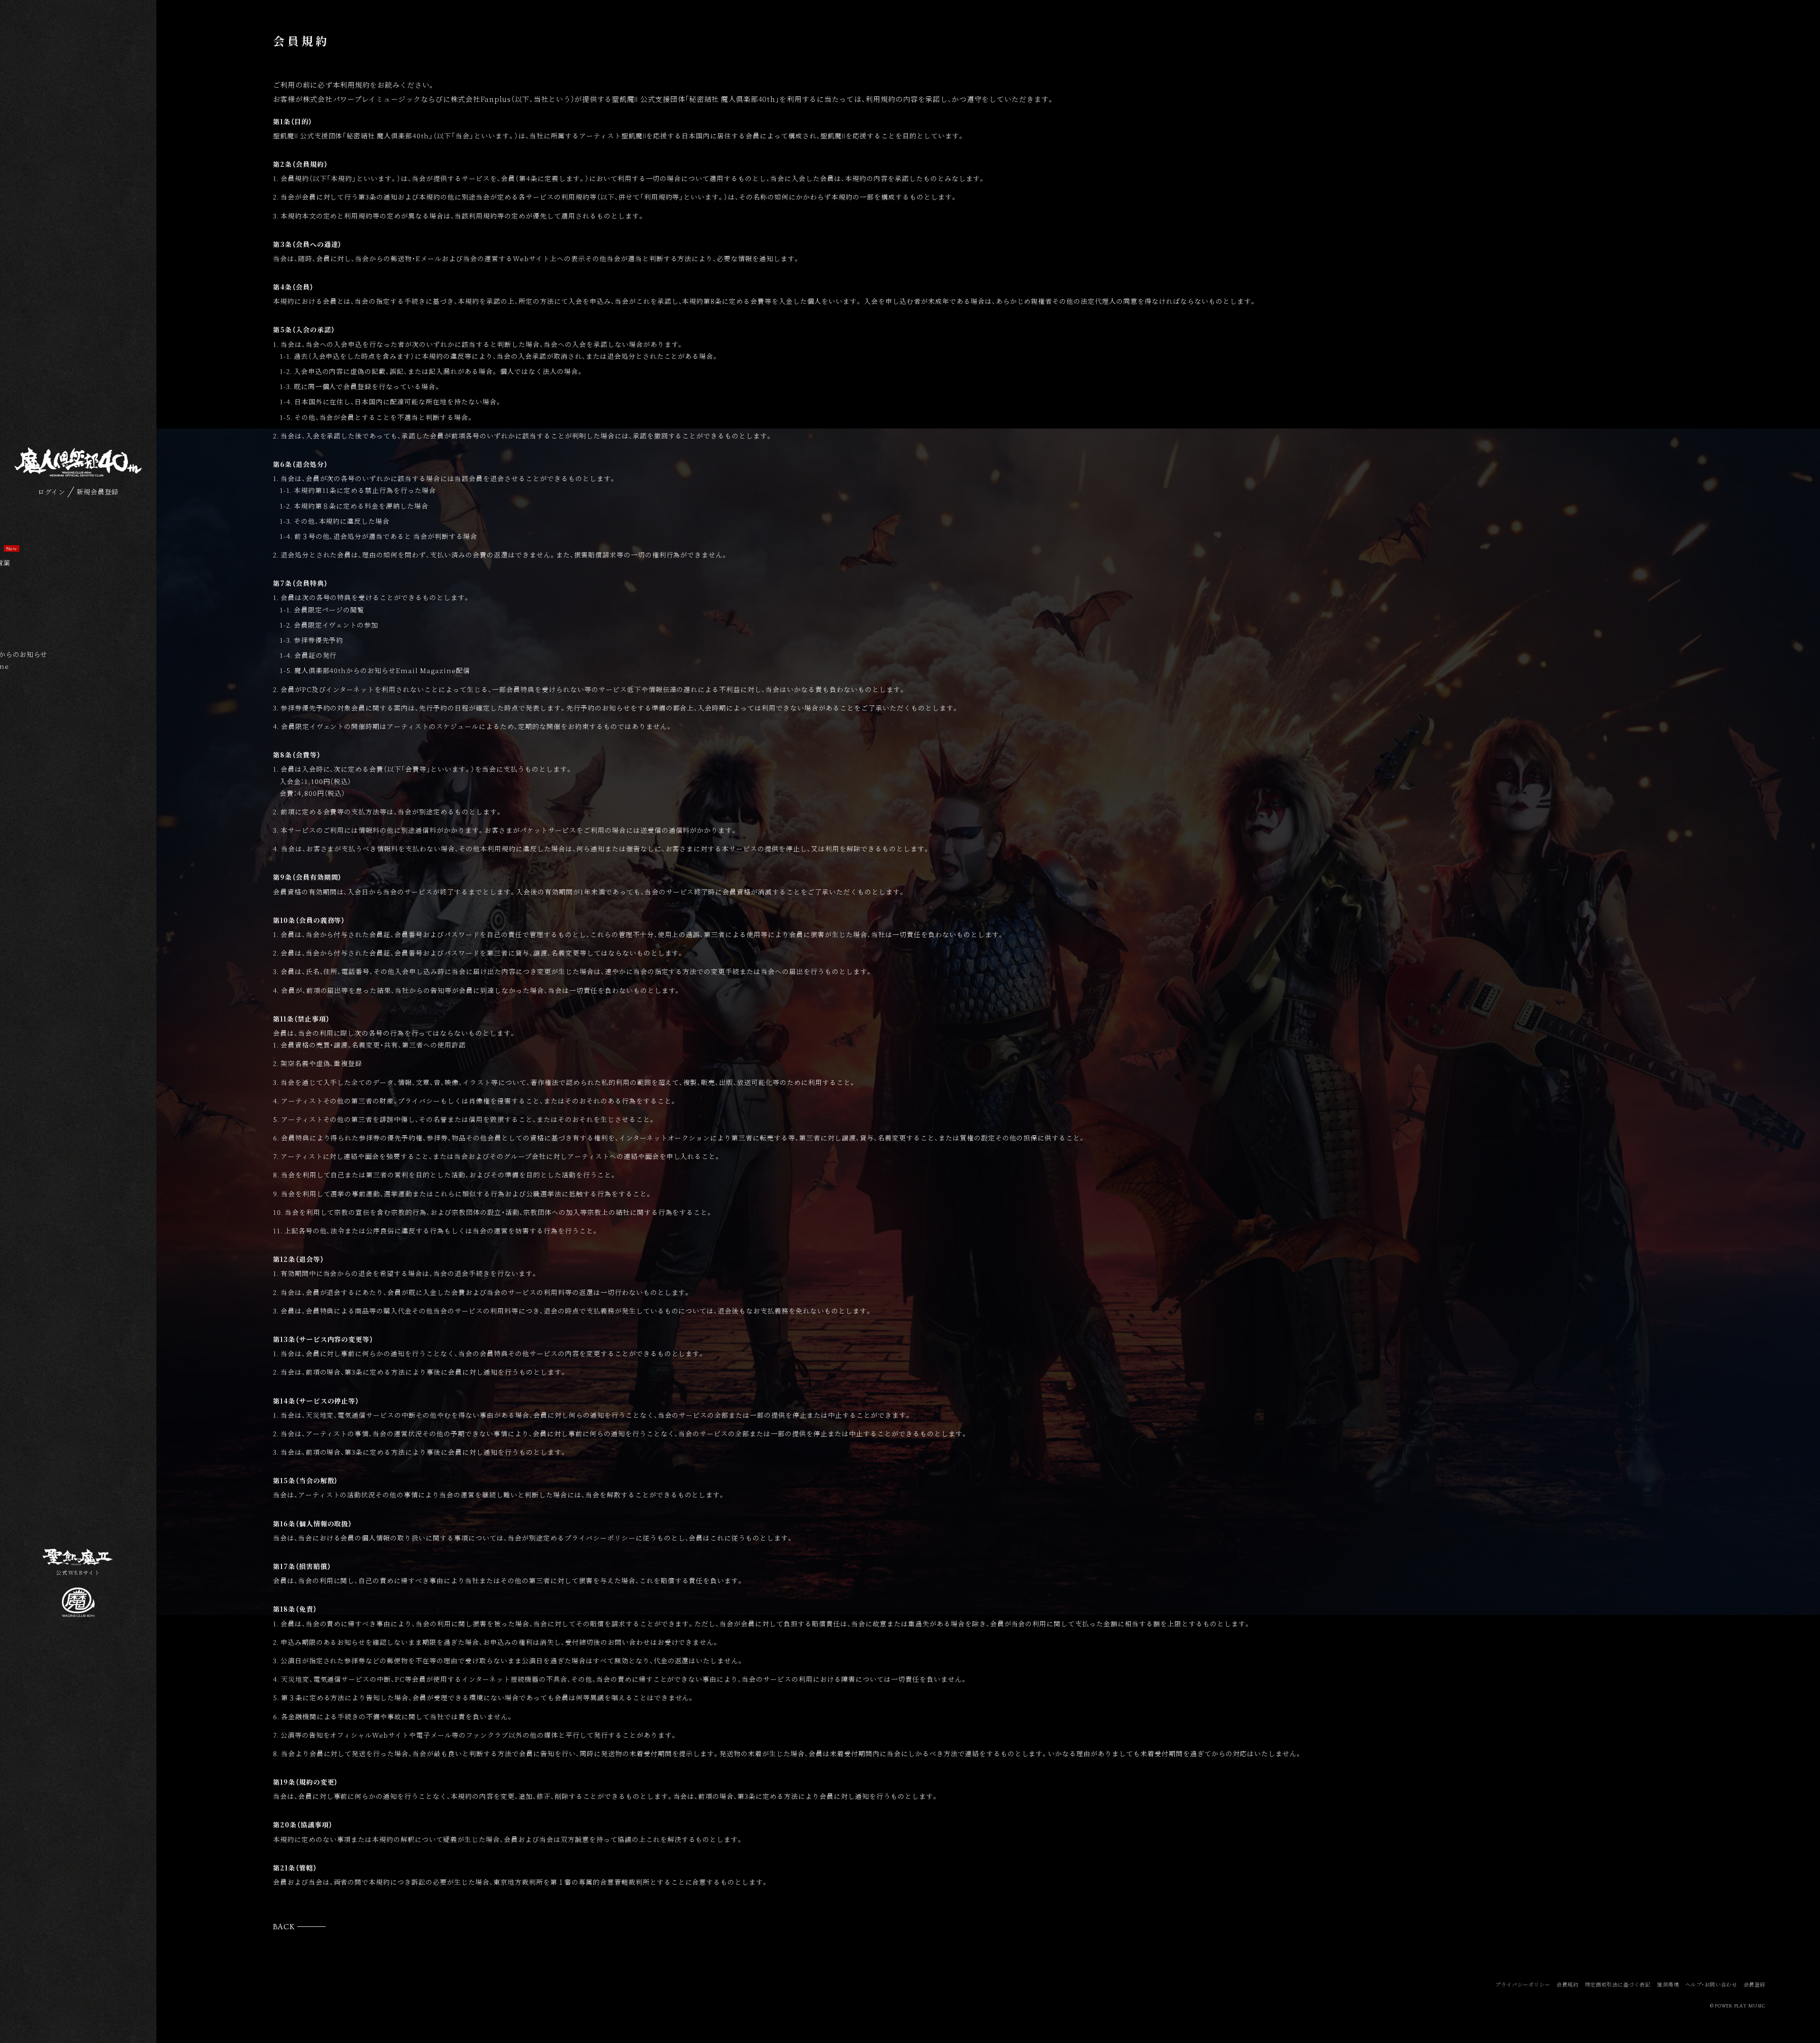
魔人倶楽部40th (78, 462)
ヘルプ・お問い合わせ (1711, 1984)
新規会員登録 (98, 492)
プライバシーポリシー (1523, 1984)
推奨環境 (1668, 1984)
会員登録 (1755, 1984)
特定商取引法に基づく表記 (1618, 1984)
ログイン (52, 492)
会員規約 (1567, 1984)
